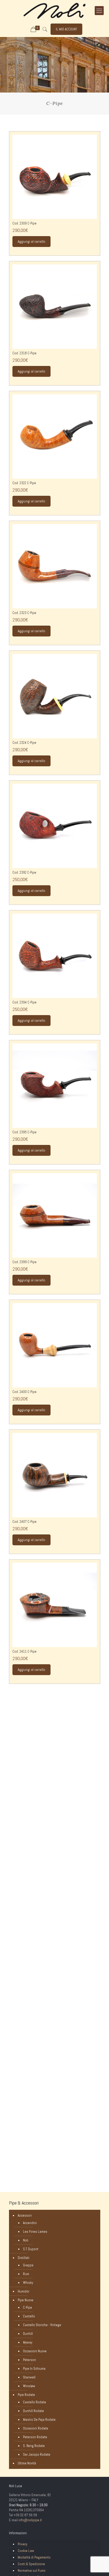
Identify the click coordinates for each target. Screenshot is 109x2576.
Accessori (25, 2215)
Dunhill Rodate (33, 2411)
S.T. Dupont (31, 2249)
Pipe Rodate (26, 2395)
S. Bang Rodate (34, 2446)
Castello (29, 2316)
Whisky (28, 2283)
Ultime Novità (27, 2463)
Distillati (24, 2258)
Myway (28, 2342)
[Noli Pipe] (54, 11)
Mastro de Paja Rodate (39, 2420)
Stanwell (29, 2377)
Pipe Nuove (26, 2300)
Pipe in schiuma (34, 2369)
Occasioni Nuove (35, 2351)
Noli (26, 2240)
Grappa (28, 2265)
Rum (26, 2274)
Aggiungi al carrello (31, 242)
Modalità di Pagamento (34, 2557)
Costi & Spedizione (31, 2564)
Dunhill (28, 2334)
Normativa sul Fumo (32, 2571)
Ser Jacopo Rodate (37, 2454)
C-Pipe (28, 2307)
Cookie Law (26, 2551)
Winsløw (29, 2386)
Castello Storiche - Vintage (42, 2325)
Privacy (22, 2544)
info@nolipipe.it (30, 2520)
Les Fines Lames (35, 2232)
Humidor (24, 2291)
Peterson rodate (35, 2437)
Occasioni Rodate (36, 2428)
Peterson (29, 2360)
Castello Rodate (35, 2402)
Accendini (30, 2223)
